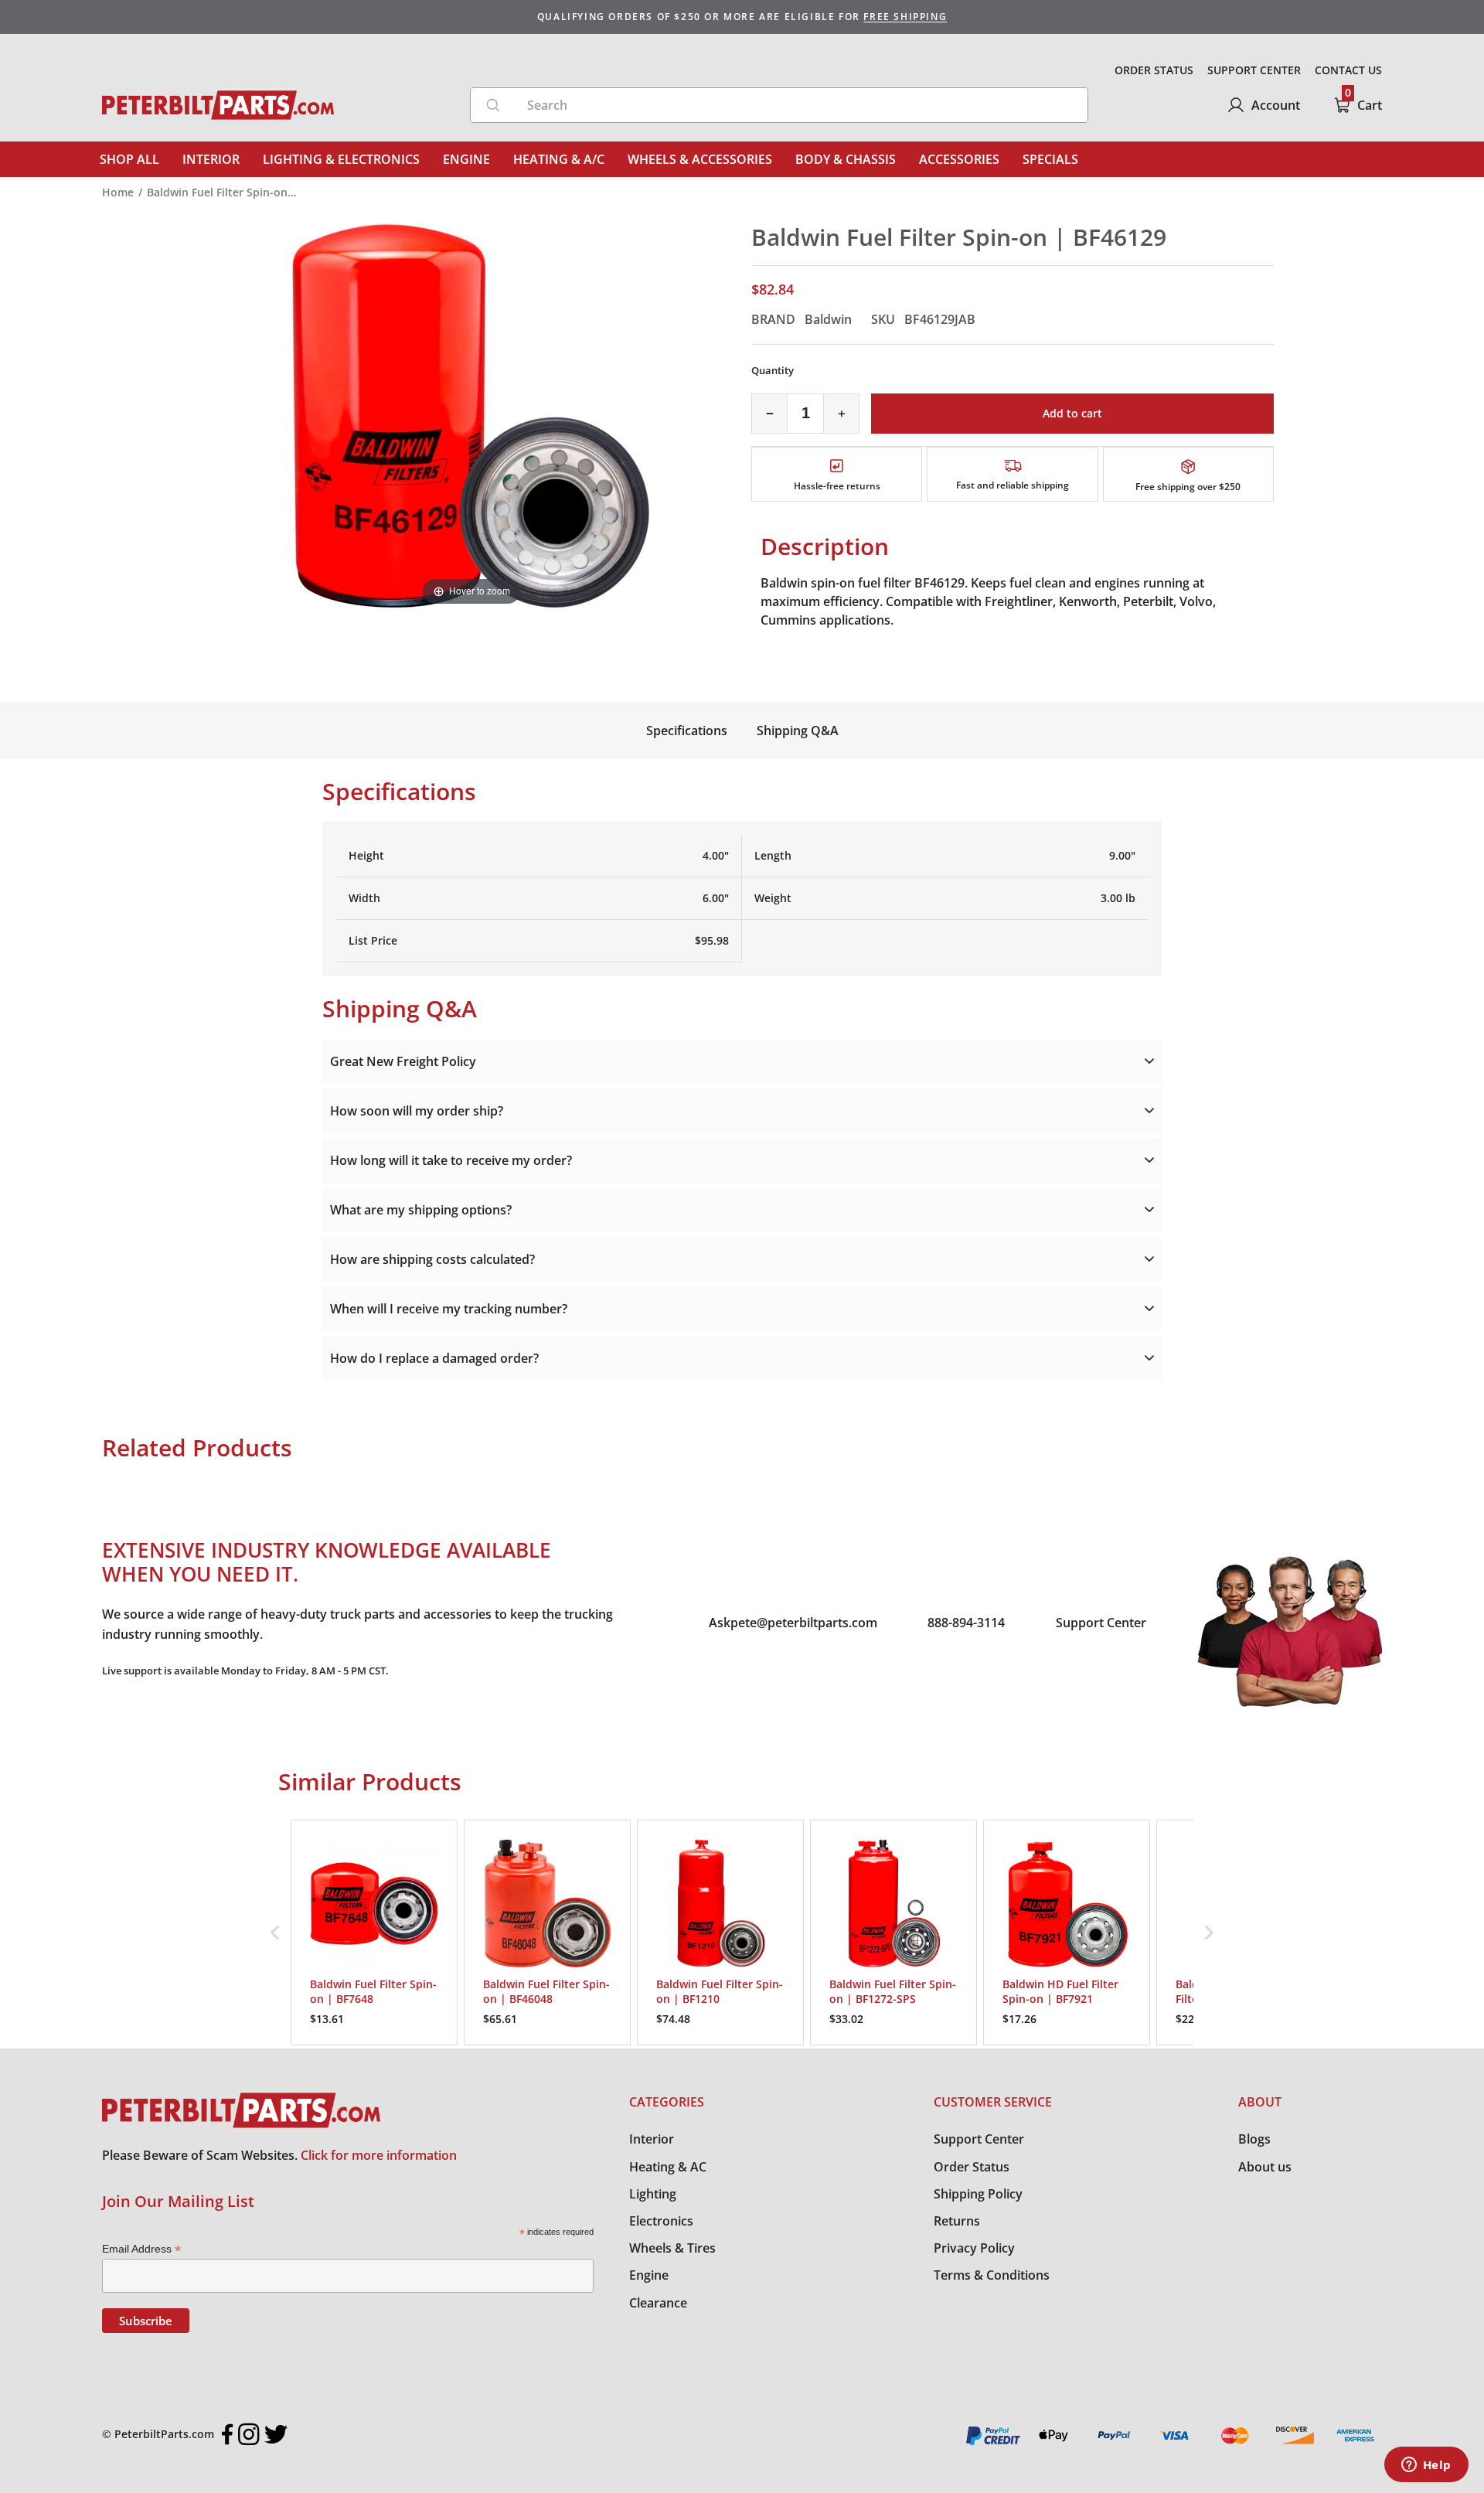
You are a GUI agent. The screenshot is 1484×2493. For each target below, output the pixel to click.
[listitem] (374, 1933)
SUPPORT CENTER (1254, 70)
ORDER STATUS (1154, 70)
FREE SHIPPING (905, 17)
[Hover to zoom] (471, 415)
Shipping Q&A (798, 731)
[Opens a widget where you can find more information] (1426, 2466)
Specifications (687, 731)
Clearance (658, 2303)
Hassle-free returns (837, 486)
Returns (957, 2221)
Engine (649, 2275)
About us (1265, 2167)
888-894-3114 (966, 1623)
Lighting (653, 2194)
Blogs (1254, 2139)
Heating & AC (668, 2167)
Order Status (972, 2167)
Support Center (1101, 1623)
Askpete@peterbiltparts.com (793, 1623)
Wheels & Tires (672, 2248)
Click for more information (379, 2155)
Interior (652, 2139)
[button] (275, 1933)
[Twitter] (276, 2434)
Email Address (141, 2249)
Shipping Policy (978, 2194)
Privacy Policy (974, 2248)
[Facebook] (228, 2434)
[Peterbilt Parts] (218, 105)
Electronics (661, 2221)
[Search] (493, 105)
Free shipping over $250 (1188, 487)
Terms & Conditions (992, 2275)
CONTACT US (1348, 70)
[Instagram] (249, 2434)
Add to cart (1072, 413)
